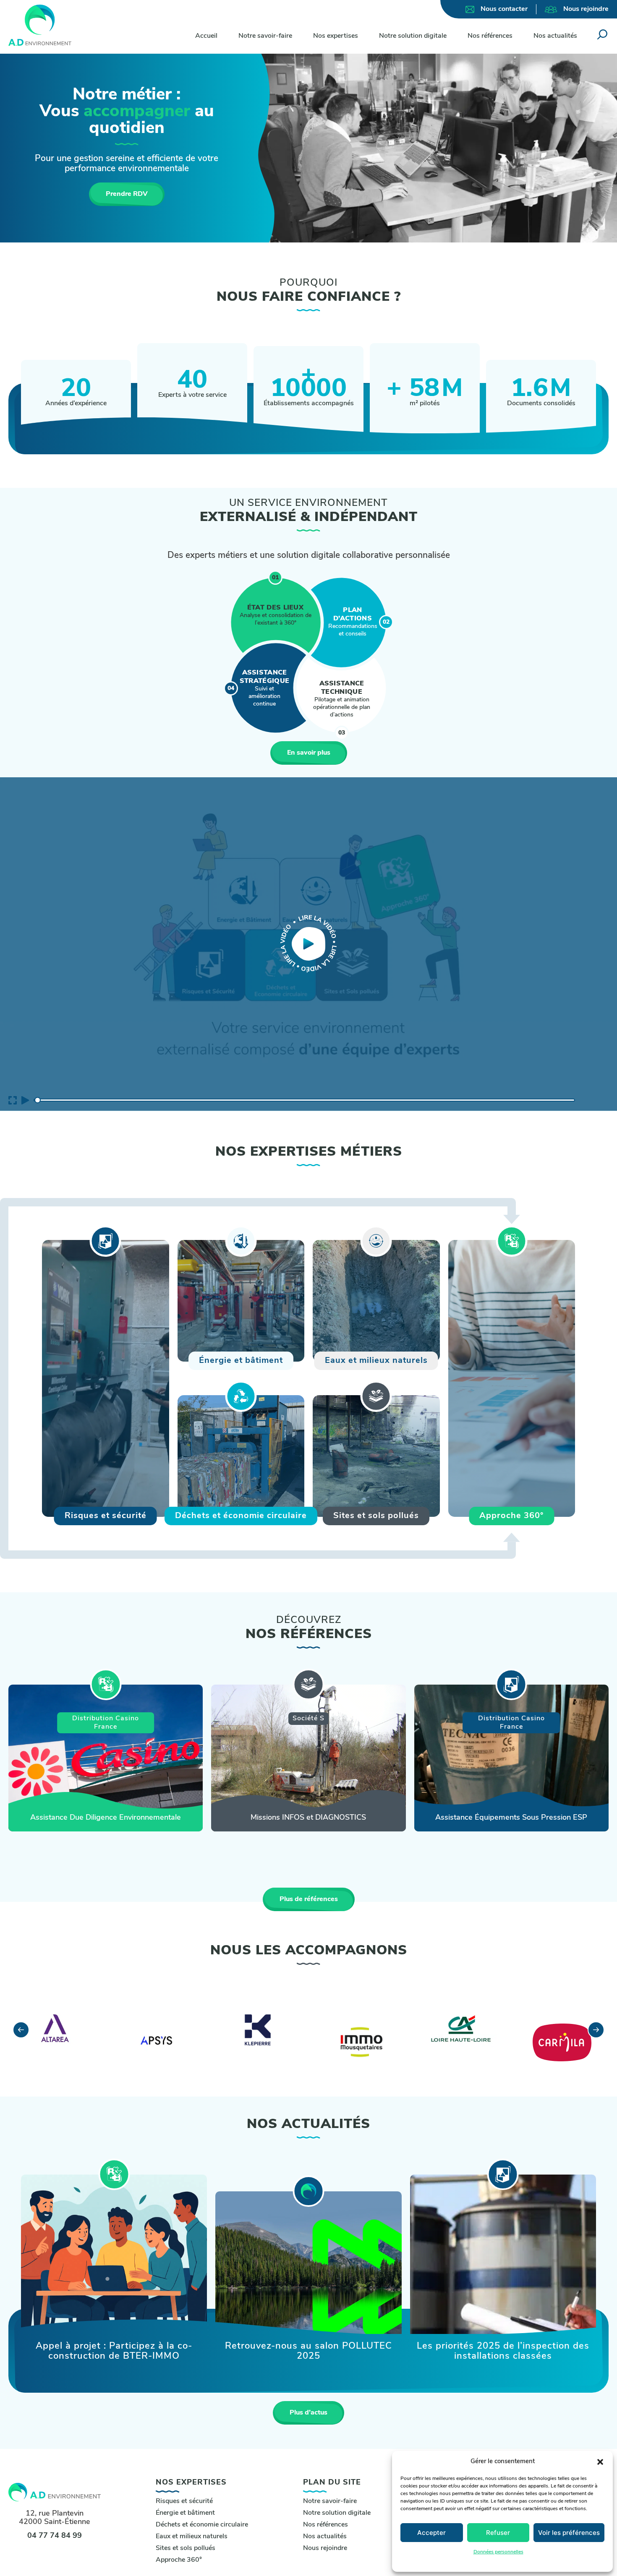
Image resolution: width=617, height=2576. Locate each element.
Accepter (431, 2533)
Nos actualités (555, 36)
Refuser (498, 2533)
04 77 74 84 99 (55, 2536)
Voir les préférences (569, 2533)
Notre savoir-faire (265, 36)
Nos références (490, 36)
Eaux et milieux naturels (192, 2537)
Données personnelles (498, 2552)
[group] (106, 1758)
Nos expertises (336, 36)
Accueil (206, 36)
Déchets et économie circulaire (202, 2525)
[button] (600, 2462)
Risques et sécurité (184, 2501)
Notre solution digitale (413, 36)
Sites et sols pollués (186, 2548)
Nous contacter (504, 9)
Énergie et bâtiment (185, 2513)
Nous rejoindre (586, 9)
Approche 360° (179, 2560)
